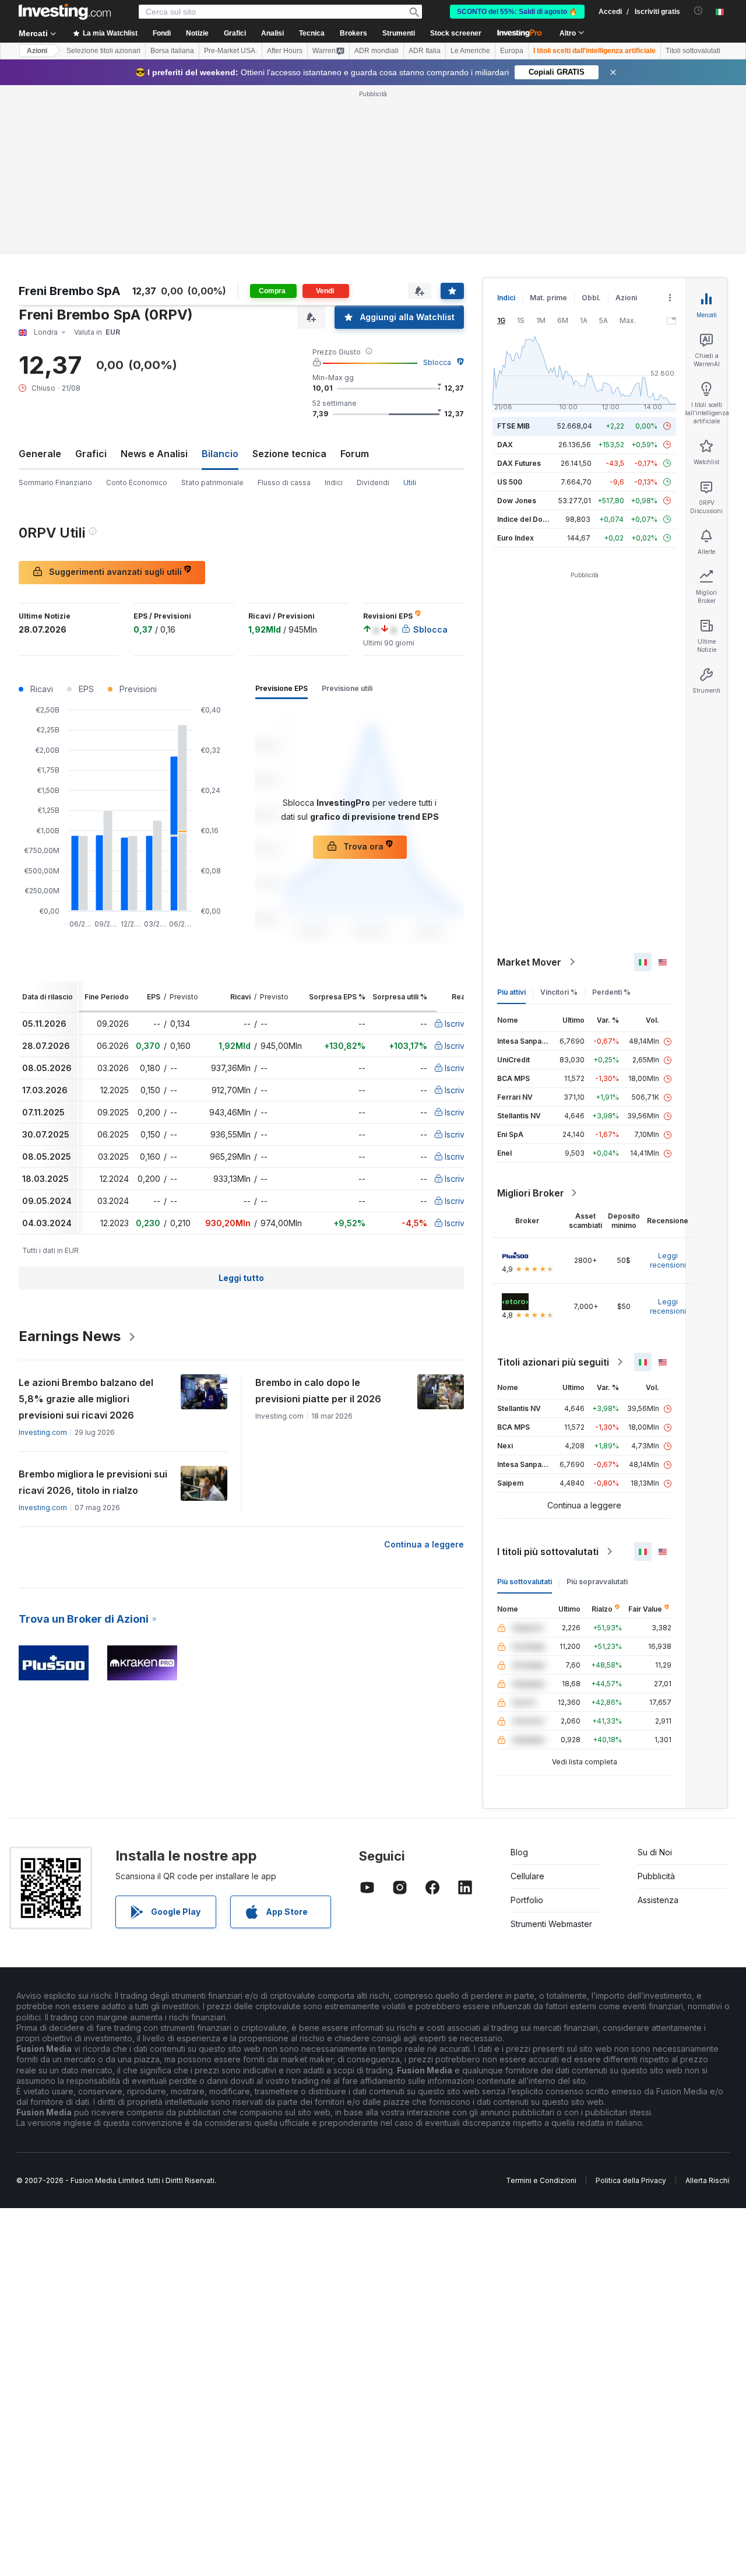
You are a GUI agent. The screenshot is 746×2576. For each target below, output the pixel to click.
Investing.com (43, 1432)
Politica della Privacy (631, 2180)
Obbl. (591, 298)
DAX (505, 445)
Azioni (37, 51)
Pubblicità (656, 1876)
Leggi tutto (241, 1278)
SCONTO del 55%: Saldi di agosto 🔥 (517, 12)
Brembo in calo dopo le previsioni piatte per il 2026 (318, 1391)
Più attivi (511, 992)
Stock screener (456, 33)
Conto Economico (137, 482)
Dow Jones (517, 501)
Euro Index (515, 538)
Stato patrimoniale (212, 482)
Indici (334, 482)
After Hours (285, 51)
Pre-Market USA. (231, 51)
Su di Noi (655, 1852)
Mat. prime (548, 298)
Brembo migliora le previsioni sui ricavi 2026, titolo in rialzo (93, 1482)
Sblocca (437, 362)
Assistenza (658, 1900)
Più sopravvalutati (597, 1582)
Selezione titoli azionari (103, 51)
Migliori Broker (531, 1193)
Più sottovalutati (525, 1582)
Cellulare (527, 1876)
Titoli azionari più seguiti (553, 1362)
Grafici (91, 454)
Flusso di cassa (284, 482)
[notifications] (699, 11)
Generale (40, 454)
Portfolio (527, 1900)
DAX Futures (519, 463)
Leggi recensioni (668, 1260)
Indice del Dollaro (527, 519)
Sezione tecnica (289, 454)
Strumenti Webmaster (551, 1924)
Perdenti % (611, 992)
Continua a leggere (424, 1544)
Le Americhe (470, 51)
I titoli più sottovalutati (548, 1552)
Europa (512, 51)
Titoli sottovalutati (693, 51)
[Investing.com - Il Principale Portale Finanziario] (65, 12)
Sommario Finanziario (55, 482)
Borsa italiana (172, 51)
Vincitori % (559, 992)
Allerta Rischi (707, 2180)
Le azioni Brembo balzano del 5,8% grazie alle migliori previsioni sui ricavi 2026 (86, 1399)
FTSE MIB (513, 426)
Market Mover (529, 962)
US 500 (510, 482)
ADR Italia (425, 51)
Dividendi (373, 482)
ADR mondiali (376, 51)
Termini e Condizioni (541, 2180)
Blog (519, 1852)
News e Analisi (154, 454)
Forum (355, 454)
